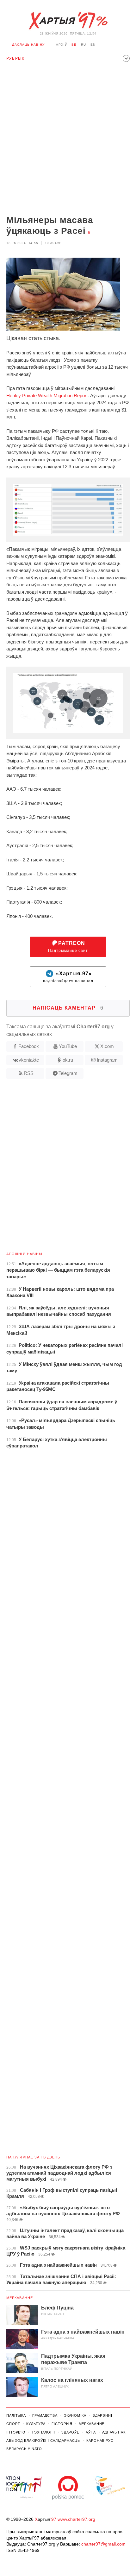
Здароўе (70, 2432)
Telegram (68, 1073)
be (74, 45)
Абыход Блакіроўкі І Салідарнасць (43, 2441)
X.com (107, 1046)
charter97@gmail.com (103, 2544)
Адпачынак (114, 2432)
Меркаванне (20, 2298)
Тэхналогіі (43, 2432)
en (93, 45)
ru (83, 45)
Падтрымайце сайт (68, 947)
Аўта (91, 2432)
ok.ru (68, 1060)
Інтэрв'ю (16, 2432)
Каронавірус (100, 2441)
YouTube (68, 1046)
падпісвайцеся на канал (68, 977)
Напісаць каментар (68, 1008)
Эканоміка (75, 2415)
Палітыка (16, 2415)
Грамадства (45, 2415)
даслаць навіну (28, 45)
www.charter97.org (76, 2519)
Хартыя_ (68, 21)
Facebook (29, 1046)
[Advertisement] (68, 140)
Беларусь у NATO (24, 2449)
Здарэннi (102, 2415)
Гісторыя (62, 2424)
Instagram (107, 1060)
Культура (36, 2424)
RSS (29, 1073)
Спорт (13, 2424)
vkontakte (29, 1060)
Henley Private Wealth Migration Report (47, 395)
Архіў (62, 45)
